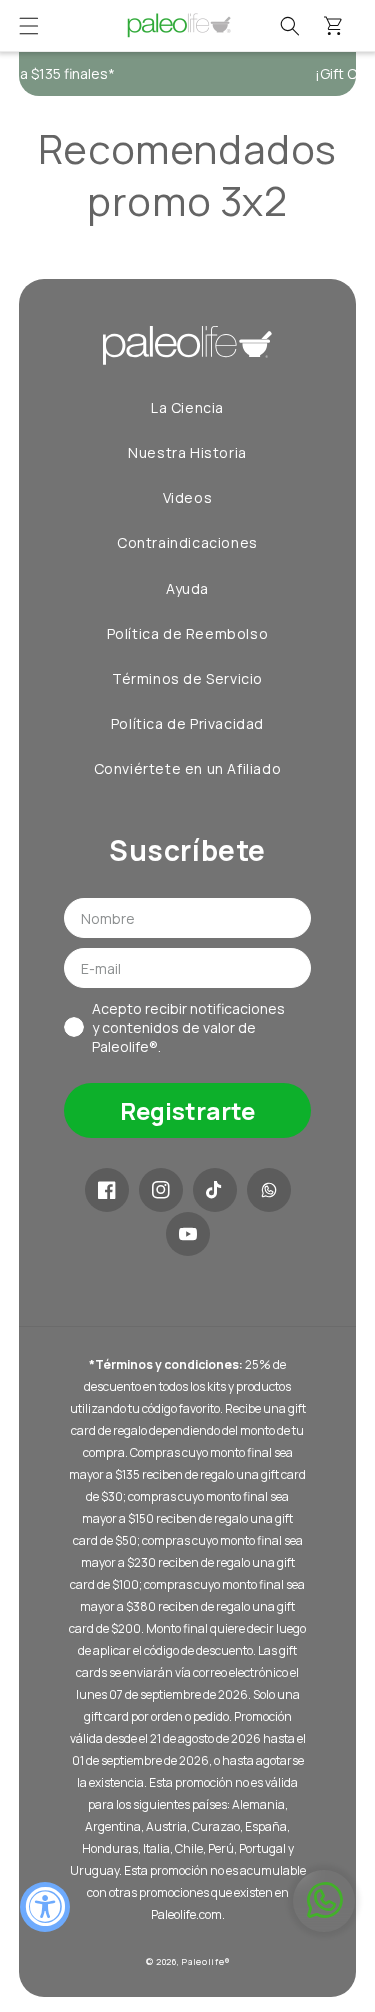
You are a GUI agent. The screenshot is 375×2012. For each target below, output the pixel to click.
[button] (29, 26)
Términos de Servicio (187, 678)
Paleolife (203, 1961)
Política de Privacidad (187, 723)
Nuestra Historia (187, 452)
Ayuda (187, 588)
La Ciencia (187, 407)
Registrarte (187, 1110)
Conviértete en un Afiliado (188, 768)
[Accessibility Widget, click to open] (45, 1907)
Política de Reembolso (188, 633)
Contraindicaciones (187, 542)
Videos (188, 497)
